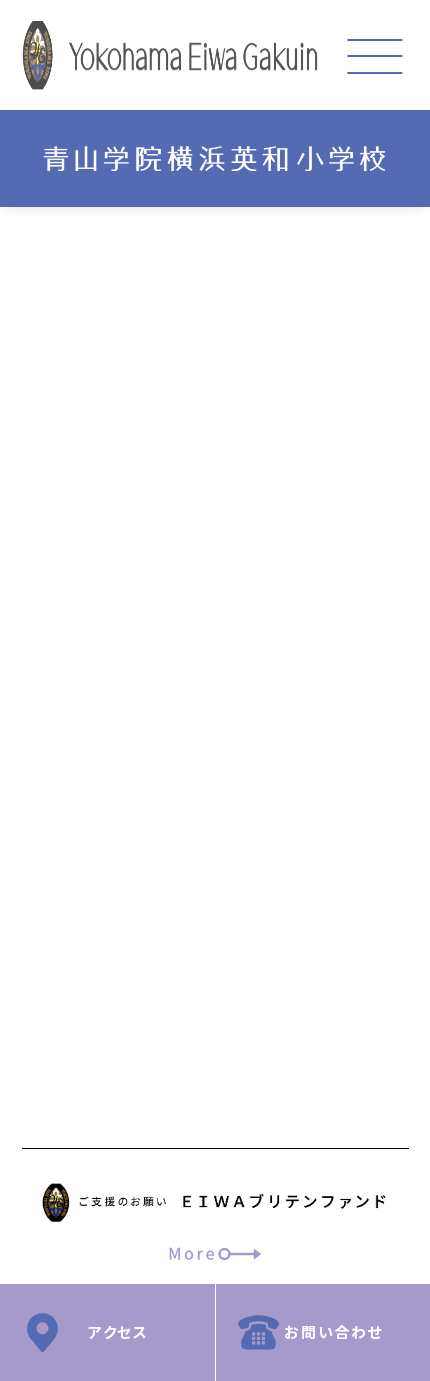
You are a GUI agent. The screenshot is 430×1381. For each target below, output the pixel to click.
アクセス (118, 1331)
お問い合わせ (333, 1331)
